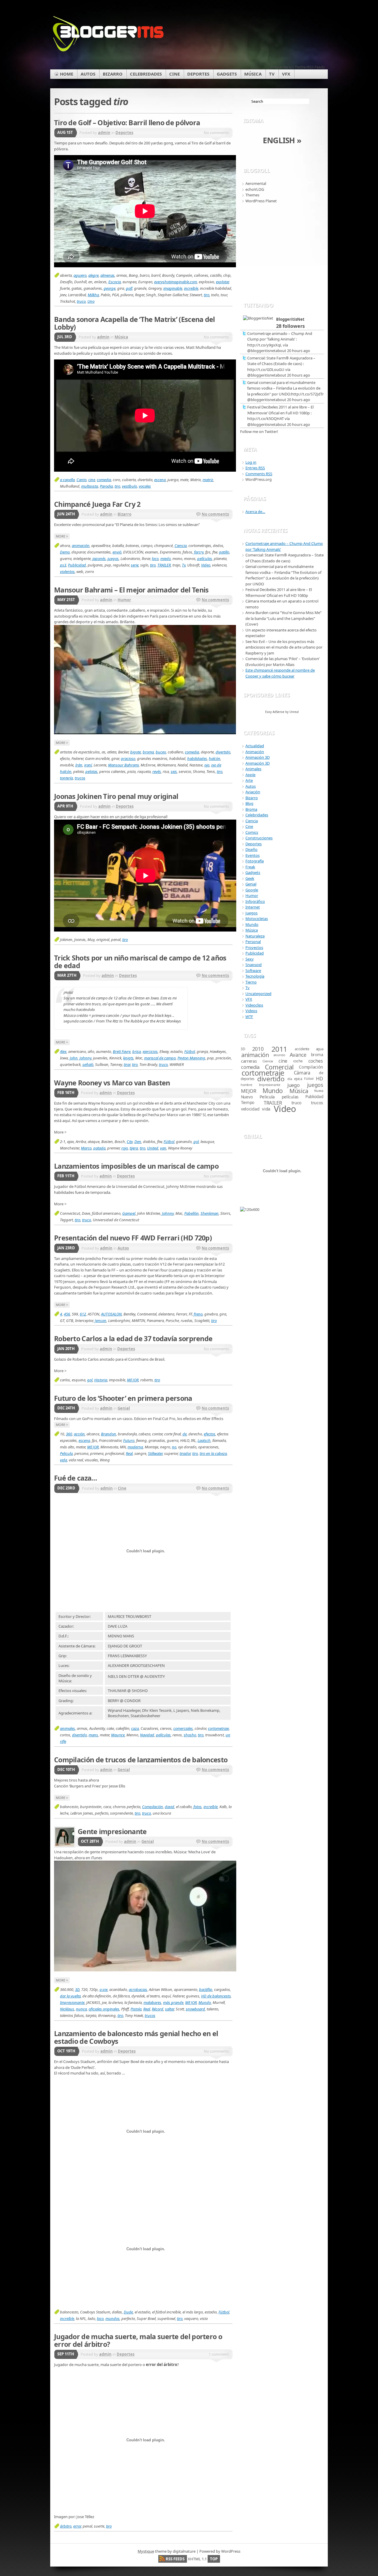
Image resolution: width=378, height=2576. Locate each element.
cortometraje (218, 1728)
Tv (184, 565)
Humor (124, 600)
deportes (247, 1079)
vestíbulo (129, 486)
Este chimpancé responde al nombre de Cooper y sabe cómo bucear (280, 673)
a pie (104, 1989)
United (153, 1148)
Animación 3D (258, 757)
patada (99, 1148)
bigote (136, 752)
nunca (81, 2009)
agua (320, 1049)
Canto (82, 480)
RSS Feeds (175, 2559)
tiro (207, 295)
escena (160, 480)
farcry (199, 552)
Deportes (124, 133)
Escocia (115, 282)
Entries (255, 468)
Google (252, 890)
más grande (173, 2002)
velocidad (250, 1109)
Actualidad (255, 746)
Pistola (136, 2009)
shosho (190, 1735)
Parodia (106, 486)
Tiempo (248, 1103)
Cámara (302, 1073)
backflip (206, 1989)
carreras (249, 1061)
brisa (137, 1051)
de (185, 1434)
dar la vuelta (70, 1996)
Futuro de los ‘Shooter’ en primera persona (123, 1398)
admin (104, 133)
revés (157, 771)
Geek (250, 878)
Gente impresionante (112, 1831)
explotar (222, 282)
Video (206, 565)
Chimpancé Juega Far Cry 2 (97, 504)
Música (121, 337)
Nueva (319, 1091)
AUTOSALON (111, 1314)
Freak (250, 867)
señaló (88, 1064)
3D (77, 1989)
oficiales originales (104, 2009)
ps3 (63, 565)
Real (129, 1453)
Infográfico (255, 901)
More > (62, 536)
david (170, 1807)
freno (198, 1314)
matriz (208, 480)
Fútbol (190, 1051)
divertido (223, 752)
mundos (113, 2318)
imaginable (173, 288)
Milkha (93, 295)
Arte (249, 780)
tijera (134, 1148)
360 (69, 1434)
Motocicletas (257, 919)
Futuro (129, 1440)
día (290, 1079)
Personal (253, 942)
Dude (128, 2312)
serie (135, 565)
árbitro (66, 2526)
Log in (251, 462)
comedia (104, 480)
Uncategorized (258, 994)
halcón (215, 758)
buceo (161, 752)
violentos (67, 571)
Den (138, 1142)
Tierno (251, 982)
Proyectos (254, 947)
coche (298, 1061)
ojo (207, 765)
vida (63, 1460)
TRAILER (164, 565)
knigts (128, 1058)
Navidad (147, 1735)
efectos (210, 1434)
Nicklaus (67, 2009)
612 (83, 1314)
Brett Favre (122, 1051)
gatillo (224, 552)
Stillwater (155, 1453)
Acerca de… (255, 512)
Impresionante (72, 2002)
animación (81, 546)
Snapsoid (254, 965)
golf (129, 288)
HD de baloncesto (216, 1996)
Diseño (251, 849)
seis (174, 771)
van (163, 1148)
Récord (158, 2009)
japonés (99, 558)
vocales (145, 486)
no (174, 1447)
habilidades (197, 758)
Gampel (129, 1213)
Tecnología (255, 976)
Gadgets (253, 872)
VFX (249, 999)
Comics (252, 832)
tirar (127, 1064)
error (77, 2526)
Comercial (279, 1067)
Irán (79, 765)
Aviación (253, 792)
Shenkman (210, 1213)
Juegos (251, 913)
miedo (166, 558)
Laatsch (204, 1440)
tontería (66, 778)
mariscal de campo (160, 1058)
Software (253, 971)
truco (81, 301)
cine (92, 480)
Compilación (153, 1807)
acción (79, 1434)
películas (205, 558)
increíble (191, 288)
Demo (65, 552)
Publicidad (77, 565)
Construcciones (259, 838)
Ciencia (181, 546)
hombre (246, 1085)
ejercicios (150, 1051)
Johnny (85, 1058)
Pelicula (66, 1453)
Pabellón (192, 1213)
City (130, 1142)
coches (316, 1061)
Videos (251, 1011)
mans (93, 1735)
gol (196, 1142)
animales (67, 1728)
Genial (124, 1408)
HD (319, 1079)
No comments (215, 514)
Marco (86, 1148)
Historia (101, 1380)
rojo (125, 1148)
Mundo (205, 2002)
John (74, 1058)
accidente (302, 1049)
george (110, 288)
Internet (253, 907)
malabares (152, 2002)
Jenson (101, 1320)
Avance (298, 1055)
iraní (88, 765)
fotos (198, 1807)
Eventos (252, 855)
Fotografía (255, 861)
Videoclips (254, 1005)
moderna (135, 1447)
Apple (250, 775)
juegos (113, 558)
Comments (259, 474)
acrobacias (138, 1989)
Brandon (109, 1434)
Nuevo (247, 1097)
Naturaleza (255, 936)
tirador (185, 1453)
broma (148, 752)
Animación (255, 752)
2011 (279, 1049)
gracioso (128, 758)
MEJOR (133, 1380)
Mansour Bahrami (123, 765)
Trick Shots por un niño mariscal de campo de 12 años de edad (140, 962)
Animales (253, 769)
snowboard (195, 2009)
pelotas (91, 771)
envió (117, 552)
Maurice (118, 1735)
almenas (107, 275)
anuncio (279, 1055)
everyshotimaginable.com (176, 282)
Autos (123, 1248)
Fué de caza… (76, 1478)
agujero (80, 275)
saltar (170, 2009)
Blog (249, 803)
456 (67, 1314)
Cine (122, 1488)
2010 (258, 1049)
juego (293, 1085)
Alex (63, 1051)
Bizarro (124, 514)
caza (135, 1728)
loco (155, 558)
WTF (249, 1017)
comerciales (183, 1728)
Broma (251, 809)
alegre (93, 275)
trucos (80, 778)
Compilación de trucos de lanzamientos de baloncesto (141, 1760)
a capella (67, 480)
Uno (91, 301)
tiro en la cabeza (213, 1453)
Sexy (250, 959)
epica (298, 1079)
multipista (90, 486)
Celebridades (257, 815)
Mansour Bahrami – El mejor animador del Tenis (131, 590)
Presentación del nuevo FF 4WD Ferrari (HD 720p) (133, 1238)
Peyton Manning (191, 1058)
